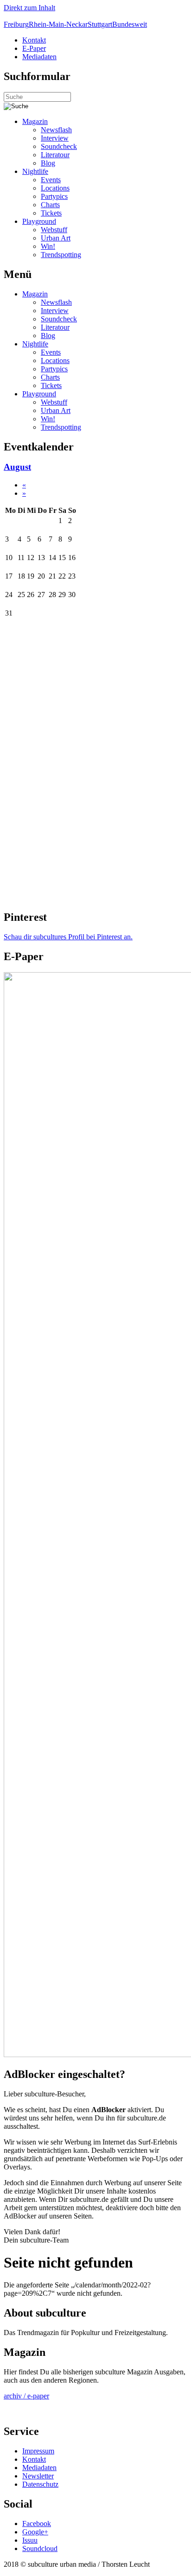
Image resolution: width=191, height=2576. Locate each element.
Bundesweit (130, 24)
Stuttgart (100, 24)
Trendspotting (61, 255)
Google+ (35, 2532)
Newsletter (38, 2476)
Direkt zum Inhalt (29, 8)
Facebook (37, 2524)
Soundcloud (40, 2548)
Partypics (54, 196)
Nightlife (35, 171)
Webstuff (54, 230)
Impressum (38, 2451)
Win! (48, 246)
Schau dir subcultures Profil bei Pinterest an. (68, 937)
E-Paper (34, 48)
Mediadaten (39, 57)
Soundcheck (59, 146)
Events (51, 180)
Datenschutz (40, 2484)
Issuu (30, 2540)
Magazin (35, 121)
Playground (39, 221)
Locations (55, 188)
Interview (55, 138)
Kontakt (34, 40)
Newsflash (56, 130)
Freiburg (16, 24)
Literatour (55, 155)
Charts (50, 205)
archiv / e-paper (26, 2396)
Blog (48, 163)
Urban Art (56, 238)
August (17, 467)
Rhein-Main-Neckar (58, 24)
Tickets (51, 213)
